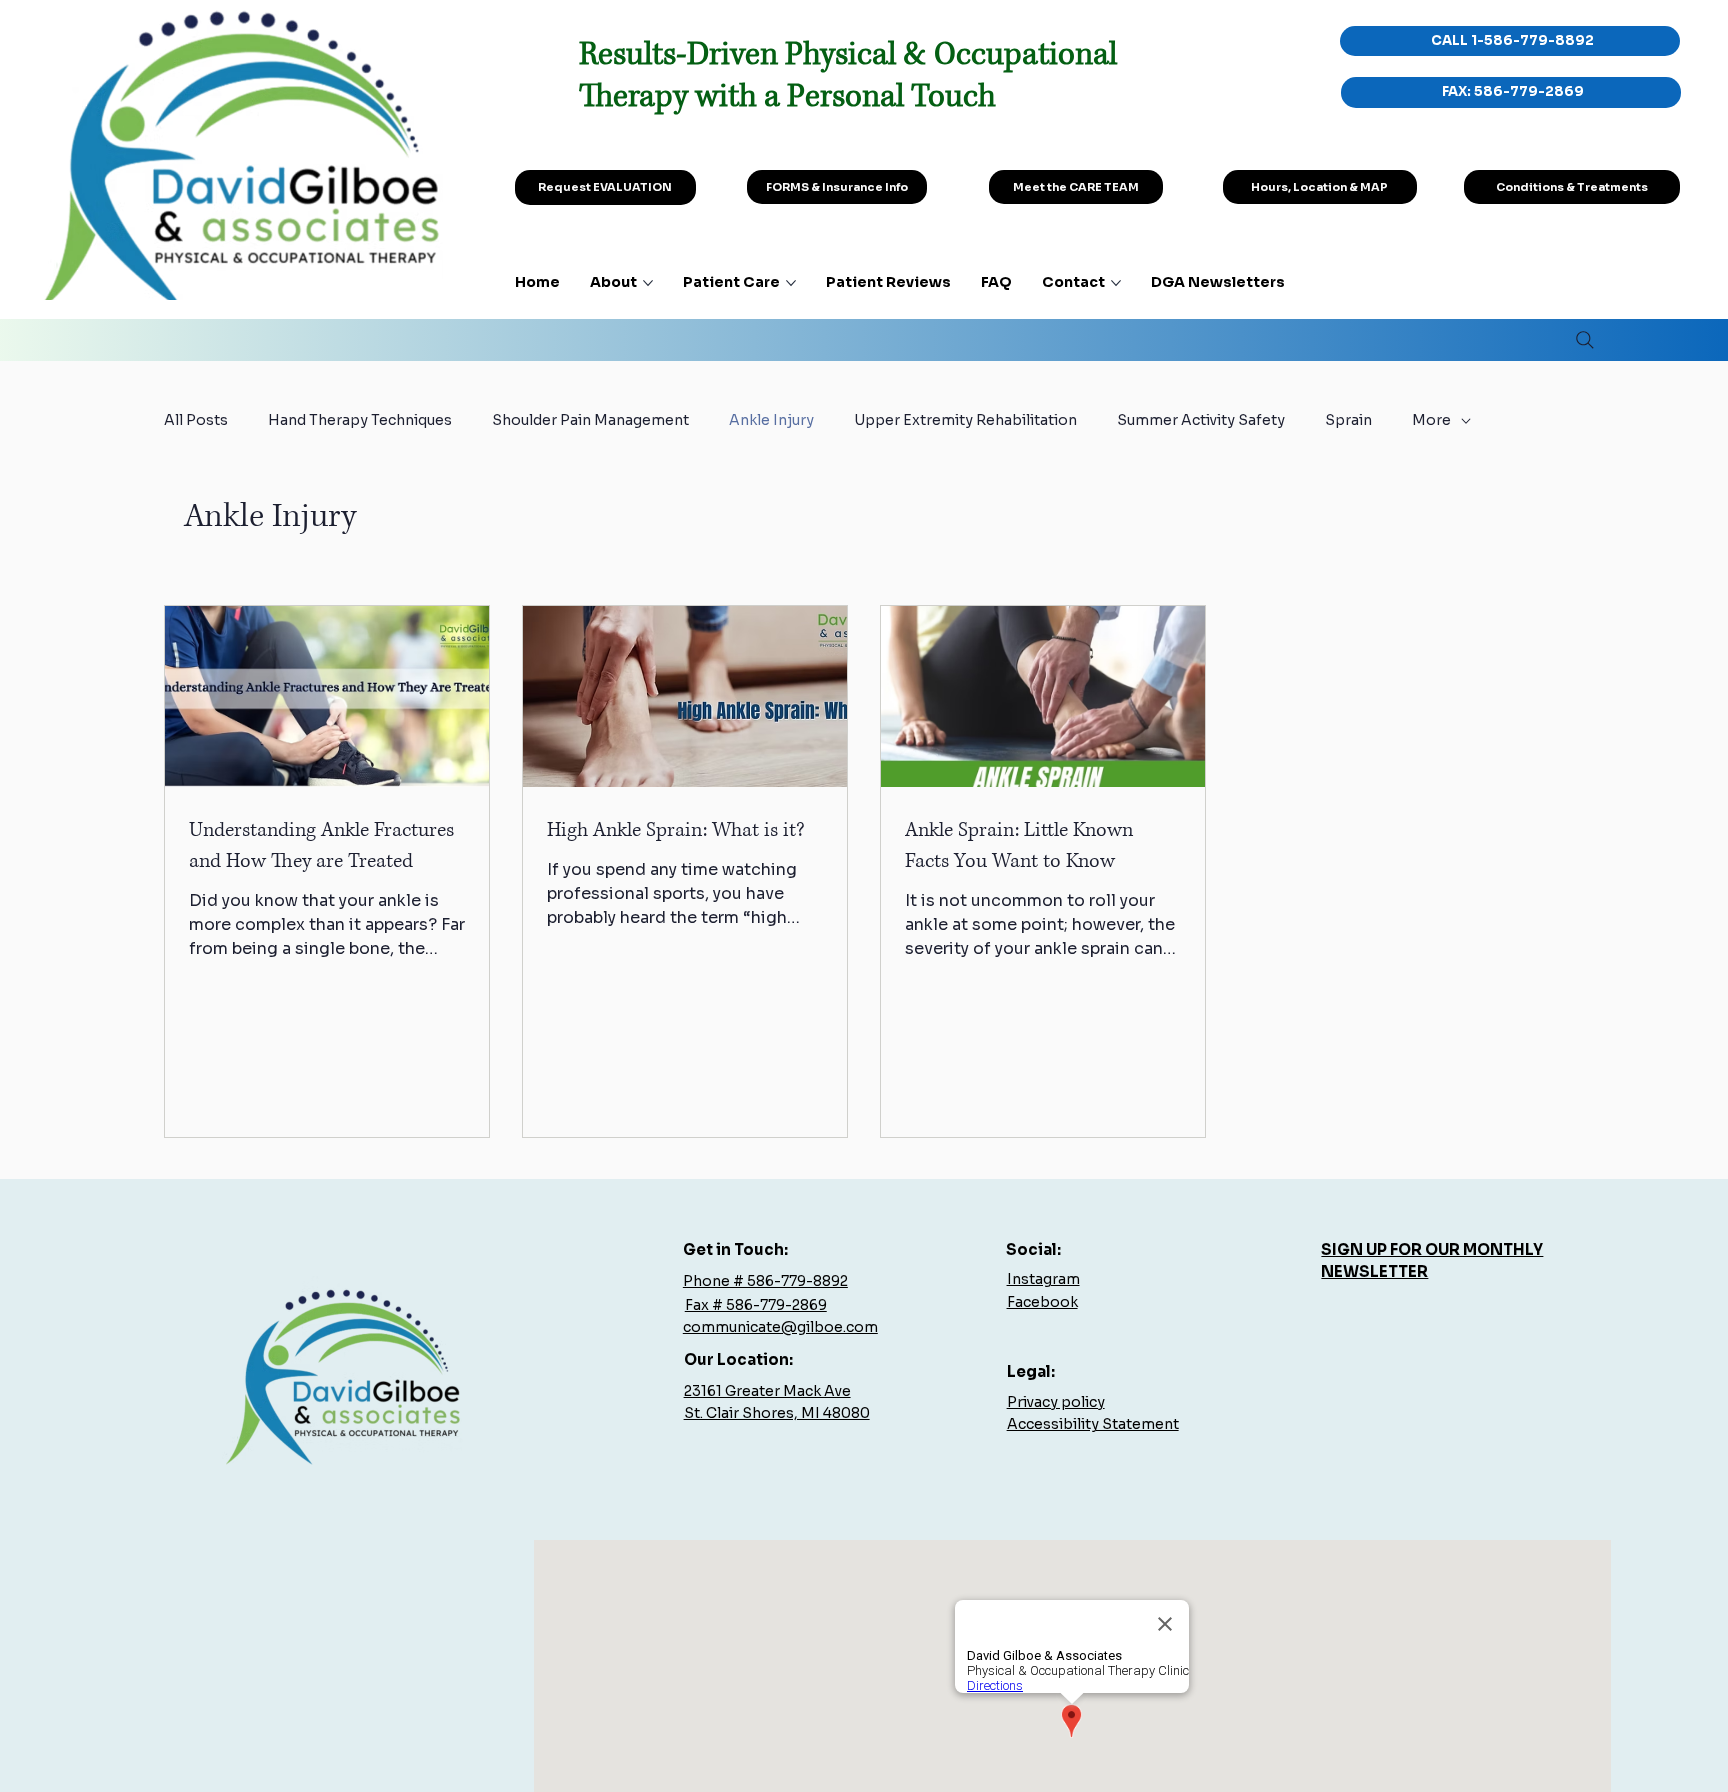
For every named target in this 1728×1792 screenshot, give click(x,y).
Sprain (1348, 420)
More (1431, 420)
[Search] (1585, 340)
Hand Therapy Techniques (360, 420)
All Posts (196, 420)
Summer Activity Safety (1201, 420)
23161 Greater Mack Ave (767, 1391)
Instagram (1043, 1279)
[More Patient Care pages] (791, 283)
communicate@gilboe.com (780, 1327)
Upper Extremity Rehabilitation (965, 420)
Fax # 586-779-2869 (756, 1305)
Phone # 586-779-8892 (765, 1281)
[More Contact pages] (1116, 283)
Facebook (1042, 1302)
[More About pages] (648, 283)
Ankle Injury (771, 420)
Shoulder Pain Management (590, 420)
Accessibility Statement (1093, 1424)
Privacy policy (1056, 1402)
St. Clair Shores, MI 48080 (777, 1413)
